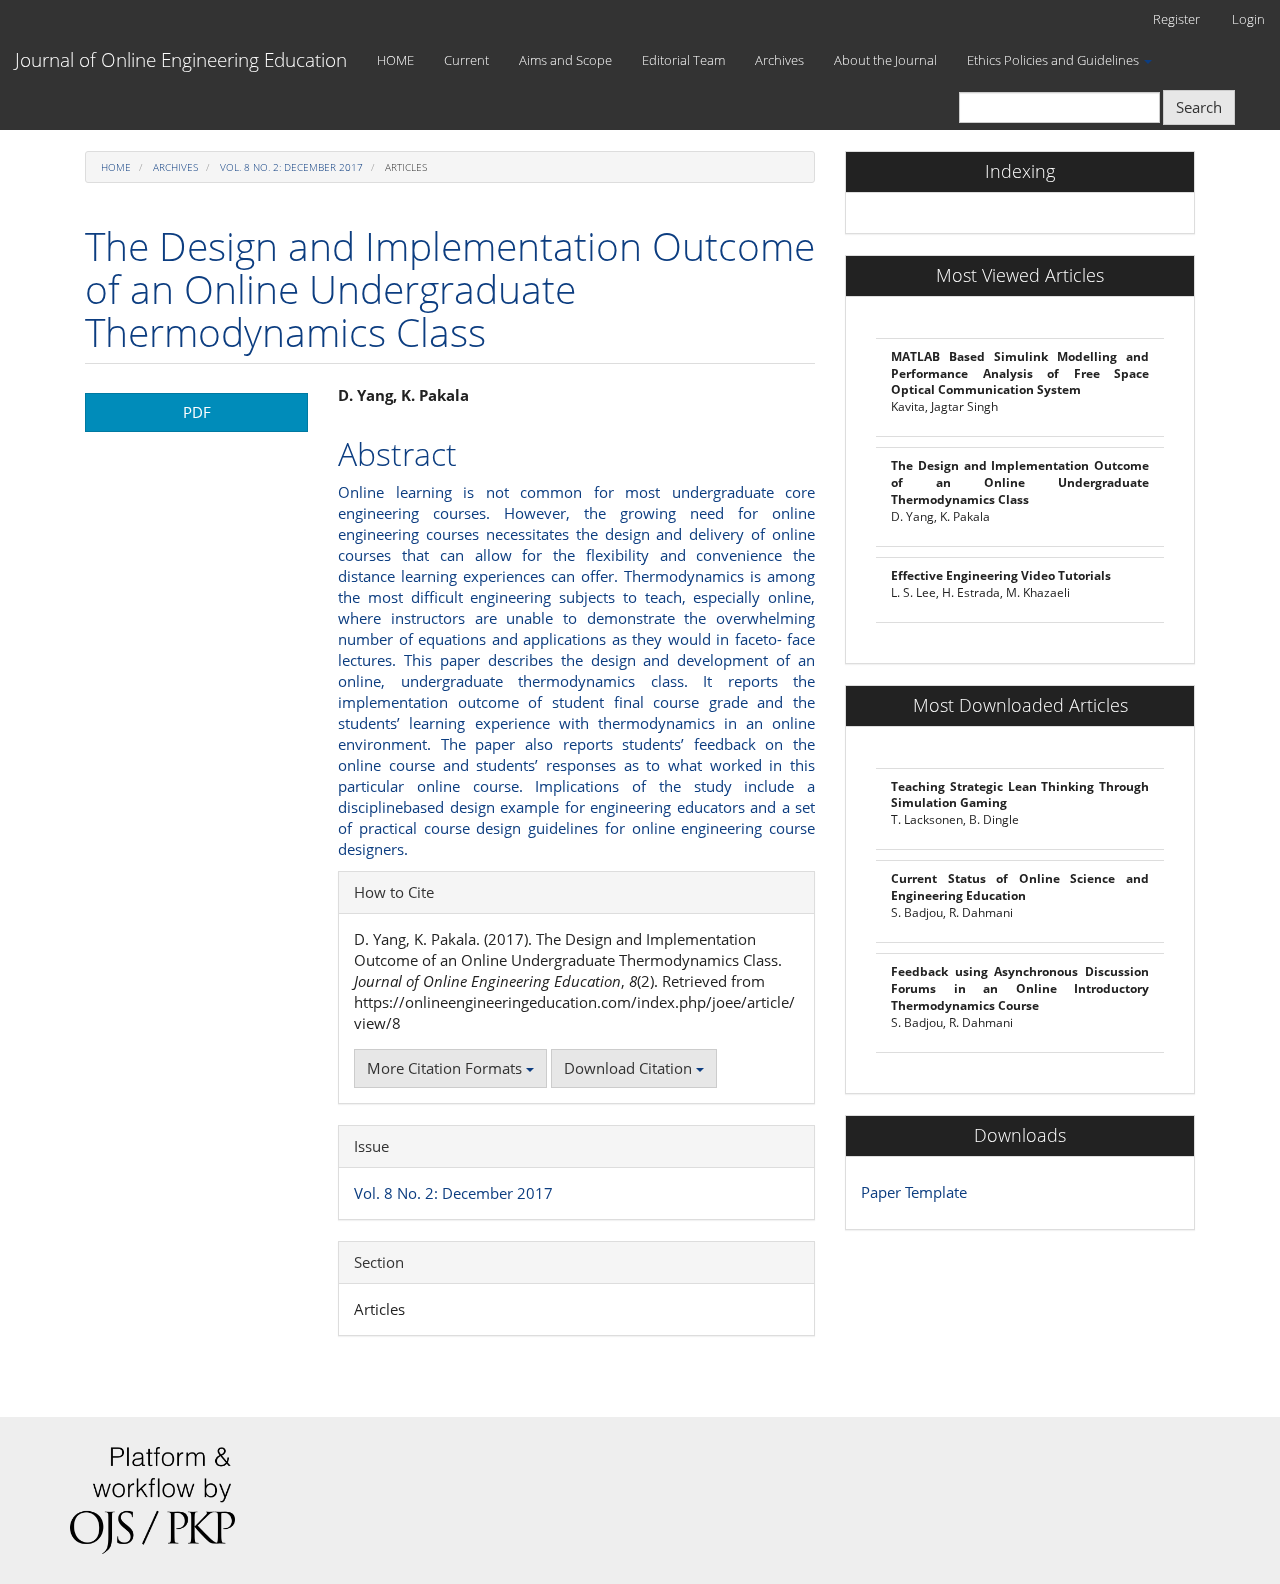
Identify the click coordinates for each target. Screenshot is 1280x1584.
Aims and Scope (565, 60)
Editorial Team (683, 60)
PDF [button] (197, 412)
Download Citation (630, 1068)
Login (1248, 19)
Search (1199, 107)
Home (116, 167)
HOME (395, 60)
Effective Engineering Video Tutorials (1001, 575)
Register (1176, 19)
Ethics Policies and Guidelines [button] (1054, 60)
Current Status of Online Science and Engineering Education (1020, 887)
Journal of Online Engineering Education (181, 60)
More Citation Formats (446, 1068)
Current (466, 60)
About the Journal (885, 60)
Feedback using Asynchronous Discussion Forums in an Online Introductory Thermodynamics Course (1020, 988)
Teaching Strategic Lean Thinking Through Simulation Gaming (1020, 795)
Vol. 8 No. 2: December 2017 (291, 167)
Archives (779, 60)
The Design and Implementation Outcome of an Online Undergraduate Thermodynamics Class (1020, 482)
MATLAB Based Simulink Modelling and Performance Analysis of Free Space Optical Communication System (1020, 373)
